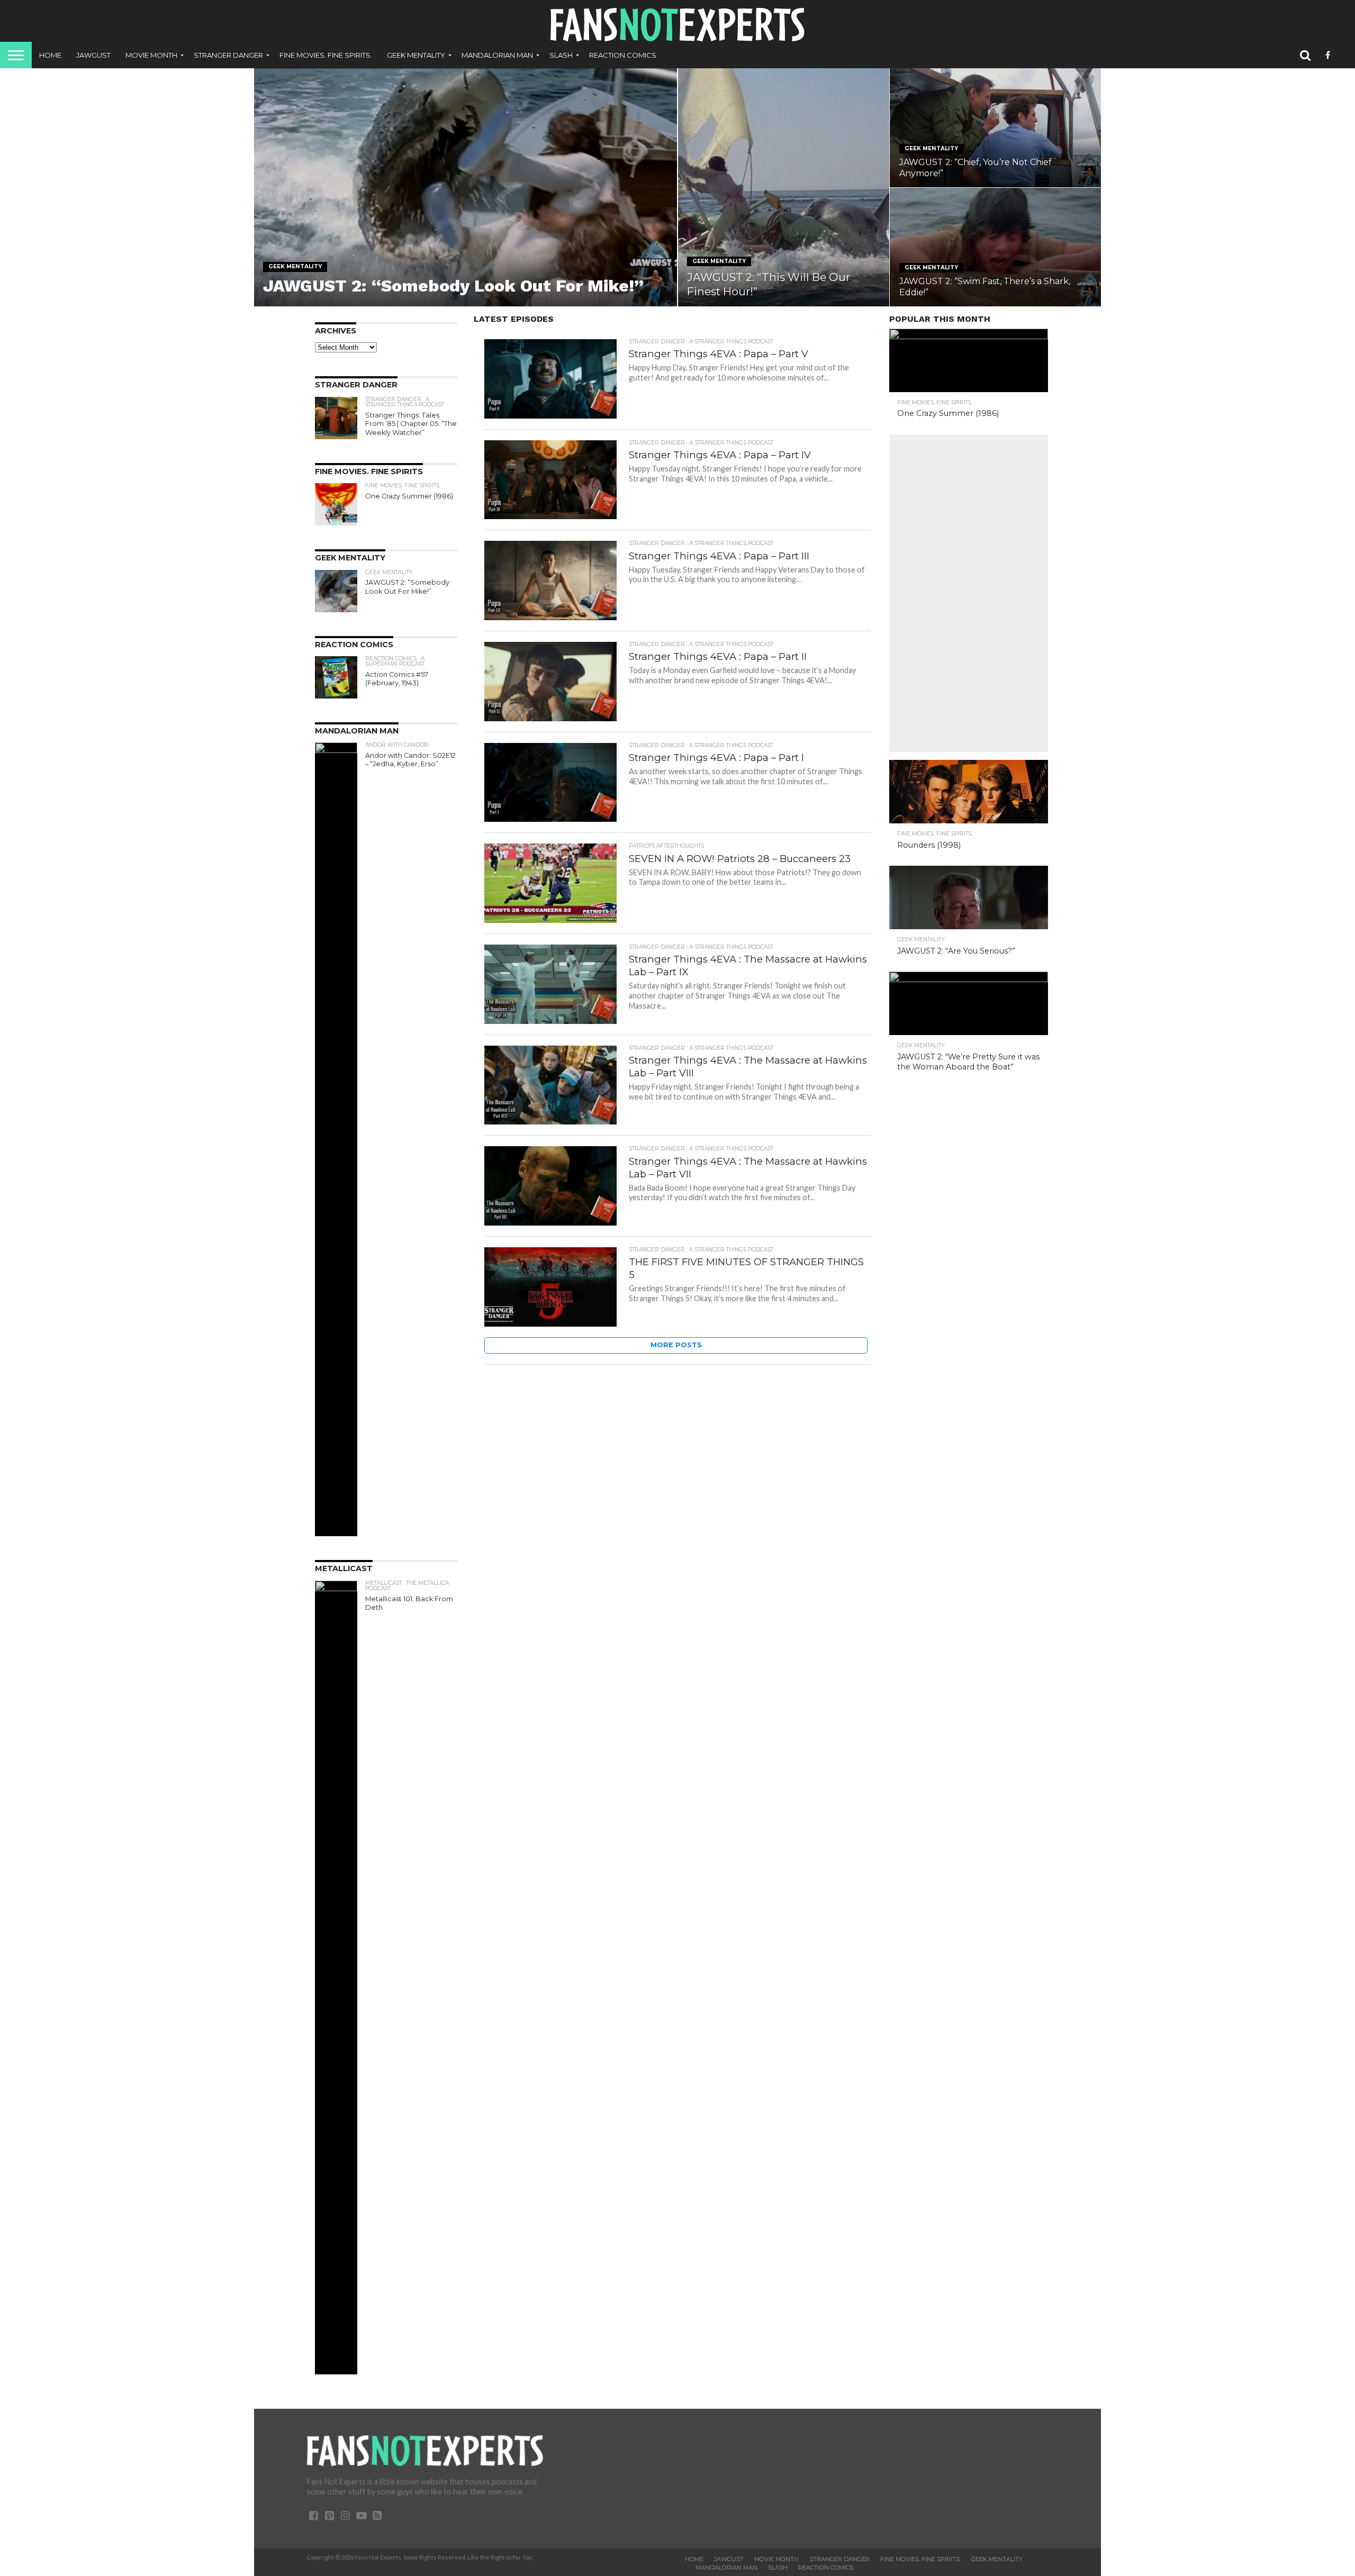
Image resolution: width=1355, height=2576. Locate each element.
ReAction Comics (623, 55)
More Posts (676, 1345)
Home (50, 55)
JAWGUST (93, 55)
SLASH (561, 55)
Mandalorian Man (497, 55)
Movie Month (151, 55)
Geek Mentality (416, 55)
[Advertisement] (969, 593)
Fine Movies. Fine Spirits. (326, 55)
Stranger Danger (228, 55)
